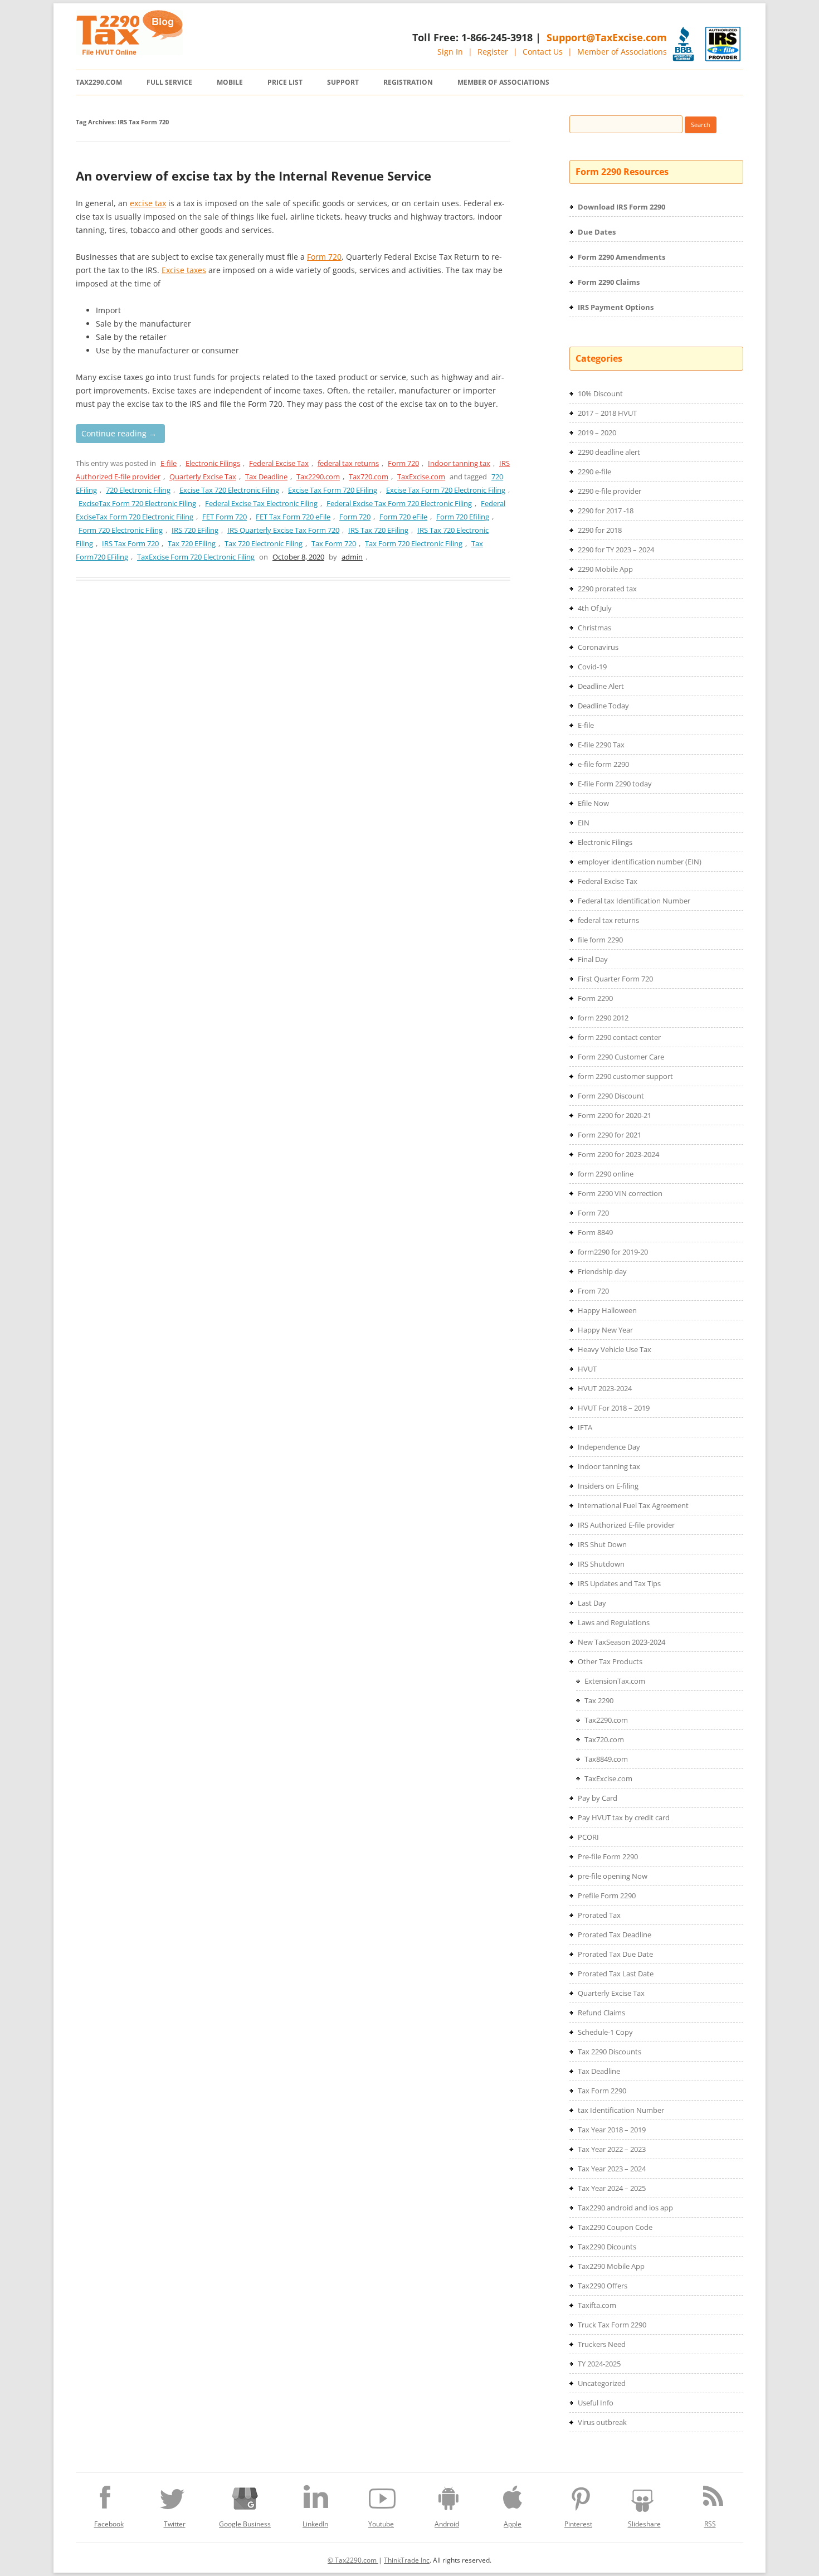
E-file (169, 463)
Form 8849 (595, 1232)
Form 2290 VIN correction (620, 1193)
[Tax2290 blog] (129, 52)
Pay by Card (598, 1798)
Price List (285, 82)
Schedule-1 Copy (605, 2032)
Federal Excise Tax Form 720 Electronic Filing (399, 503)
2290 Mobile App (605, 569)
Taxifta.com (597, 2305)
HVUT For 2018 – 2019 (614, 1408)
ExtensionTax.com (615, 1681)
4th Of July (595, 608)
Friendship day (602, 1271)
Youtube (381, 2524)
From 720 (593, 1291)
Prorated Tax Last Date (616, 1974)
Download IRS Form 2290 (621, 207)
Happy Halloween (607, 1310)
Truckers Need (602, 2344)
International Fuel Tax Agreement (633, 1505)
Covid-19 (592, 667)
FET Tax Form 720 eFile (293, 517)
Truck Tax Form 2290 (612, 2325)
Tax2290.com (99, 82)
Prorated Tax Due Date (615, 1954)
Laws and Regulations (614, 1622)
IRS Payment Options (616, 307)
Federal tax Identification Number (634, 901)
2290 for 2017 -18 (606, 511)
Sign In (450, 52)
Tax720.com (369, 477)
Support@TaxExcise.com (607, 37)
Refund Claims (601, 2013)
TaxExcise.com (421, 477)
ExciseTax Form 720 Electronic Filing (137, 503)
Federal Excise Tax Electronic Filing (261, 503)
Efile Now (593, 803)
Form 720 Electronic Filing (121, 530)
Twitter (175, 2524)
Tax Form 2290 (602, 2091)
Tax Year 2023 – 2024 (612, 2169)
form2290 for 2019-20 (613, 1252)
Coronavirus (598, 647)
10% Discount (600, 393)
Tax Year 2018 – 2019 (612, 2130)
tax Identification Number (621, 2110)
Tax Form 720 (334, 543)
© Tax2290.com (353, 2560)
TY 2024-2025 (599, 2364)
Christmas (594, 628)
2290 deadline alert (609, 452)
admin (352, 557)
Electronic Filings (213, 463)
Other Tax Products (610, 1661)
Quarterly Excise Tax (203, 477)
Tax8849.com (606, 1759)
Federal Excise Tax (279, 463)
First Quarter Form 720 (615, 979)
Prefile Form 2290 (607, 1895)
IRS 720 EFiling (195, 530)
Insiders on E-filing (608, 1486)
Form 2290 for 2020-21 (615, 1115)
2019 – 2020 (597, 432)
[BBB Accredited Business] (683, 44)
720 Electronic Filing (138, 490)
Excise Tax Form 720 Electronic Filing (446, 490)
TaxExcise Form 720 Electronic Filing (196, 557)
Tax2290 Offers (603, 2286)
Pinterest (578, 2524)
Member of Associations (622, 52)
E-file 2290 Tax (601, 745)
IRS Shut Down (602, 1544)
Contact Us (543, 52)
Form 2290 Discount (611, 1096)
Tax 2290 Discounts (610, 2052)
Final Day (593, 959)
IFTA (585, 1427)
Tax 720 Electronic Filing (264, 543)
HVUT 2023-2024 (605, 1388)
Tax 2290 (599, 1700)
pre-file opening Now (613, 1876)
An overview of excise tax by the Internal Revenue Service (253, 176)
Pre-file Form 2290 (608, 1856)
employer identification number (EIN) (640, 862)
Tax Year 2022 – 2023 (612, 2149)
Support (343, 82)
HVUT (587, 1369)
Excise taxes (184, 270)
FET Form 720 (225, 517)
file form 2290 (600, 940)
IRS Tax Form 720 (130, 543)
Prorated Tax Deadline (615, 1935)
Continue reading (119, 433)
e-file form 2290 (603, 764)
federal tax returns (348, 463)
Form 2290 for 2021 (610, 1135)
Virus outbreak (602, 2422)
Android (447, 2524)
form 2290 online (606, 1174)
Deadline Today (603, 706)
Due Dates (597, 232)
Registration (408, 82)
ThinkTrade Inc (407, 2560)
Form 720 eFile (403, 517)
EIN (584, 823)
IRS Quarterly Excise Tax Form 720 (283, 530)
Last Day (592, 1603)
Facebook (109, 2524)
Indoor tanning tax (459, 463)
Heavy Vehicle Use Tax (615, 1349)
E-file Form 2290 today (615, 784)
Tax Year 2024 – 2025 (612, 2188)
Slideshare (644, 2524)
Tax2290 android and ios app (625, 2208)
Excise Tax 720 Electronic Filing (229, 490)
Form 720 (324, 257)
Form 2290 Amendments (621, 257)
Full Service (169, 82)
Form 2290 (595, 998)
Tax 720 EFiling (192, 543)
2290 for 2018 (600, 530)
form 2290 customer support (625, 1076)
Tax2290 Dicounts (607, 2247)
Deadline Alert (601, 686)
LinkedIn (315, 2524)
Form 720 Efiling (463, 517)
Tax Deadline (266, 477)
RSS (710, 2524)
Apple (513, 2524)
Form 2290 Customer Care (621, 1057)
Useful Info (596, 2403)
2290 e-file (594, 472)
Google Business (245, 2524)
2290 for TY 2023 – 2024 (616, 550)
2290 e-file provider (610, 491)
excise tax (148, 203)
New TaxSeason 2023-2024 (621, 1642)
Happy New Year (605, 1330)
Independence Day (609, 1447)
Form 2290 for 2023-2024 (618, 1154)
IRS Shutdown (601, 1564)
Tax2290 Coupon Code (615, 2227)
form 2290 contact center (619, 1037)
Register (493, 52)
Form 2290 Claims (609, 282)
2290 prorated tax (607, 589)
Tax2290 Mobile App (611, 2266)
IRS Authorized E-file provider (626, 1525)
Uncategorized (602, 2383)
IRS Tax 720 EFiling (378, 530)
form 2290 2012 (603, 1018)
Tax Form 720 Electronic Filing (414, 543)
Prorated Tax (599, 1915)
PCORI (588, 1837)
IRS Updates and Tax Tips (619, 1583)
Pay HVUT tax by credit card (624, 1817)
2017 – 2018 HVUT (607, 413)
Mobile (230, 82)
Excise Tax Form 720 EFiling (333, 490)
